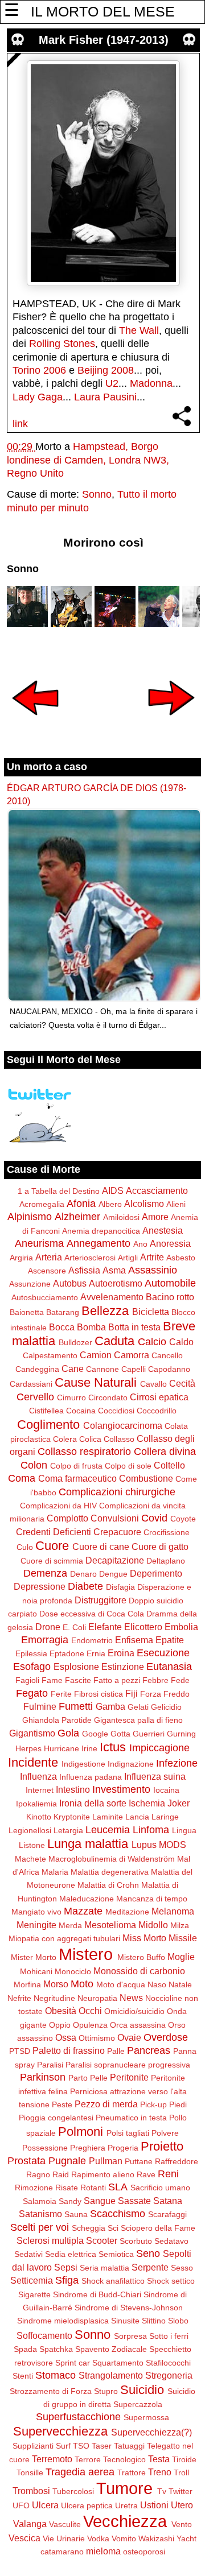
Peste (62, 2104)
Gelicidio (166, 1707)
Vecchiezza (125, 2521)
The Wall (139, 330)
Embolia (181, 1627)
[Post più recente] (35, 723)
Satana (168, 2201)
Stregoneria (169, 2375)
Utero (182, 2505)
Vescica (24, 2538)
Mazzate (83, 1911)
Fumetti (76, 1706)
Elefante (105, 1627)
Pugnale (67, 2161)
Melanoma (173, 1911)
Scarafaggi (167, 2214)
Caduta (114, 1341)
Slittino (154, 2321)
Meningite (36, 1925)
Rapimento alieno (103, 2174)
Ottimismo (97, 2038)
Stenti (23, 2376)
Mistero (86, 1954)
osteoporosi (144, 2552)
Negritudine (54, 1998)
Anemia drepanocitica (101, 1231)
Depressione (40, 1586)
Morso (56, 1984)
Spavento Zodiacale (111, 2349)
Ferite (61, 1694)
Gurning (181, 1734)
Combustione (146, 1478)
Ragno (38, 2174)
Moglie (181, 1957)
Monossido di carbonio (139, 1971)
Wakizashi (156, 2538)
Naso (157, 1984)
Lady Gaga (38, 397)
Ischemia (147, 1803)
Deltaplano (166, 1561)
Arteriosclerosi (90, 1258)
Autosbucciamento (45, 1297)
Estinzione (123, 1667)
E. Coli (74, 1627)
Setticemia (32, 2280)
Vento (182, 2524)
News (131, 1998)
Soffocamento (44, 2335)
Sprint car (73, 2363)
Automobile (170, 1283)
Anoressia (170, 1243)
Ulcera (45, 2505)
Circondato (108, 1397)
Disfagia (120, 1587)
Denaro (83, 1574)
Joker (179, 1803)
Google (95, 1734)
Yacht (186, 2538)
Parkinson (43, 2077)
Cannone (102, 1369)
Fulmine (40, 1706)
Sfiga (67, 2280)
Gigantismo (32, 1733)
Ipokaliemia (36, 1804)
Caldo (181, 1342)
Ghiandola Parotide (57, 1720)
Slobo (178, 2321)
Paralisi (50, 2065)
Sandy (70, 2201)
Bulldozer (75, 1342)
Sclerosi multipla (50, 2240)
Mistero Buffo (141, 1957)
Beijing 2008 (106, 370)
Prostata (26, 2161)
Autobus (70, 1283)
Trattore (132, 2472)
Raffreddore (177, 2161)
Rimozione (34, 2188)
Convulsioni (115, 1518)
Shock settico (171, 2281)
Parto (78, 2078)
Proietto (162, 2146)
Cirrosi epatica (159, 1397)
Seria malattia (104, 2268)
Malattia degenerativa (110, 1872)
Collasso (119, 1439)
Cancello (167, 1355)
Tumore (124, 2488)
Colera (65, 1439)
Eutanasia (169, 1667)
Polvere (165, 2133)
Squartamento (118, 2363)
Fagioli (27, 1680)
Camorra (132, 1355)
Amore (155, 1217)
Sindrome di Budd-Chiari (97, 2294)
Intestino (73, 1789)
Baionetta (27, 1312)
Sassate (134, 2201)
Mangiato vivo (36, 1912)
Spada (25, 2349)
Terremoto (52, 2459)
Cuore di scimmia (52, 1561)
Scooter (102, 2240)
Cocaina (81, 1411)
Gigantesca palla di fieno (138, 1720)
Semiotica (116, 2254)
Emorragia (45, 1640)
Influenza (38, 1776)
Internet (40, 1790)
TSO (81, 2446)
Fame (52, 1680)
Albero (110, 1204)
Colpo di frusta (76, 1466)
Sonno (97, 494)
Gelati (138, 1707)
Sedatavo (171, 2241)
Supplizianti (33, 2446)
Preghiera (88, 2148)
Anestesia (163, 1230)
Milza (180, 1925)
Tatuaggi (129, 2446)
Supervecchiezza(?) (151, 2432)
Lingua (184, 1830)
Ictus (113, 1747)
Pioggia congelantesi (56, 2118)
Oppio (60, 2025)
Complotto (67, 1518)
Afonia (81, 1204)
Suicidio (142, 2390)
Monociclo (73, 1971)
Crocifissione (167, 1532)
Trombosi (31, 2491)
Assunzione (30, 1284)
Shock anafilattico (113, 2281)
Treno (160, 2472)
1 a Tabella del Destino (59, 1191)
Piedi (178, 2104)
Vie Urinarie (64, 2538)
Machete (30, 1859)
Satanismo (40, 2214)
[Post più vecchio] (171, 723)
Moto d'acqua (121, 1984)
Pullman (106, 2161)
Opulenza (90, 2025)
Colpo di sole (128, 1466)
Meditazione (127, 1912)
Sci (113, 2228)
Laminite (108, 1817)
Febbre (155, 1680)
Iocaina (166, 1790)
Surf (63, 2446)
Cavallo (153, 1384)
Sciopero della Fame (158, 2228)
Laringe (165, 1817)
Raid (61, 2174)
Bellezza (105, 1311)
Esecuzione (163, 1653)
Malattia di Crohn (108, 1885)
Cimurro (71, 1397)
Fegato (32, 1693)
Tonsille (30, 2472)
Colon (34, 1465)
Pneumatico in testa (131, 2118)
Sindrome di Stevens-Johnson (129, 2308)
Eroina (121, 1653)
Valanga (30, 2524)
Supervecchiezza (60, 2431)
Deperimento (156, 1573)
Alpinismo (30, 1217)
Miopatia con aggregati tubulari (64, 1938)
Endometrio (92, 1640)
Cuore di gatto (160, 1547)
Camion (96, 1355)
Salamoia (40, 2201)
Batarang (63, 1312)
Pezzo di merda (106, 2104)
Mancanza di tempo (152, 1899)
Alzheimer (77, 1217)
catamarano (62, 2552)
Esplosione (76, 1667)
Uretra (126, 2505)
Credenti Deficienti (54, 1532)
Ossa (66, 2037)
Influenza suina (155, 1776)
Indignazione (131, 1764)
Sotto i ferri (169, 2336)
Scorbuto (136, 2241)
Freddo (177, 1694)
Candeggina (37, 1369)
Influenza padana (91, 1777)
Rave (146, 2174)
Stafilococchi (168, 2363)
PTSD (20, 2051)
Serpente (150, 2267)
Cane (73, 1368)
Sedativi (28, 2254)
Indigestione (83, 1764)
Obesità (61, 2011)
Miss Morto (144, 1938)
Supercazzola (138, 2404)
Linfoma (151, 1830)
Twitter (181, 2491)
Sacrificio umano (160, 2188)
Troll (181, 2472)
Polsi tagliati (128, 2133)
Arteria (49, 1257)
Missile (183, 1938)
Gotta (120, 1734)
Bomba (91, 1327)
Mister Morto (34, 1957)
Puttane (139, 2161)
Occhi (90, 2011)
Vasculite (65, 2524)
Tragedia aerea (80, 2472)
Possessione (45, 2148)
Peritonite (129, 2077)
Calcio (152, 1342)
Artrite (152, 1257)
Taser (102, 2446)
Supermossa (146, 2417)
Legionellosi (30, 1830)
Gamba (110, 1706)
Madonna (151, 383)
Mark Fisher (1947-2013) (104, 40)
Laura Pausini (105, 397)
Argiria (21, 1258)
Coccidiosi (116, 1411)
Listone (32, 1845)
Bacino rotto (170, 1297)
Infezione (177, 1763)
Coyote (183, 1519)
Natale (180, 1984)
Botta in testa (134, 1327)
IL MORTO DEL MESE (103, 11)
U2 (112, 383)
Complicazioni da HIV (58, 1506)
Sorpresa (130, 2336)
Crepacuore (117, 1532)
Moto (82, 1984)
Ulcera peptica (87, 2505)
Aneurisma (39, 1243)
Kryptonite (72, 1817)
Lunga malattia (88, 1844)
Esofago (32, 1667)
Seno (148, 2254)
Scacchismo (118, 2214)
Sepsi (66, 2267)
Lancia (137, 1817)
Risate (67, 2188)
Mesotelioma (110, 1925)
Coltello (169, 1465)
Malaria (55, 1872)
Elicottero (143, 1627)
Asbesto (181, 1258)
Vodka (98, 2538)
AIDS (113, 1190)
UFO (21, 2505)
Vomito (124, 2538)
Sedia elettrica (71, 2254)
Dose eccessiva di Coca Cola (92, 1614)
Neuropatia (97, 1998)
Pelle (99, 2078)
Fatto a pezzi (117, 1680)
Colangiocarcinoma (123, 1425)
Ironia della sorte (93, 1803)
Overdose (166, 2037)
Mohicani (36, 1971)
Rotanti (93, 2188)
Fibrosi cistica (99, 1694)
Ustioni (154, 2505)
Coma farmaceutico (77, 1478)
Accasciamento (157, 1190)
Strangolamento (111, 2375)
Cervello (35, 1397)
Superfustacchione (78, 2417)
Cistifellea (46, 1411)
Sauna (76, 2214)
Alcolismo (144, 1204)
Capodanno (169, 1369)
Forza (151, 1694)
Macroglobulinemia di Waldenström (112, 1859)
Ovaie (129, 2037)
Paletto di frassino (69, 2050)
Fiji (132, 1693)
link (20, 424)
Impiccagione (159, 1748)
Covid (154, 1518)
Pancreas (149, 2050)
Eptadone (67, 1653)
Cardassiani (31, 1384)
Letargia (68, 1830)
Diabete (85, 1586)
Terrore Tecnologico (110, 2459)
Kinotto (39, 1817)
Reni (168, 2174)
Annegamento (99, 1243)
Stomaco (56, 2375)
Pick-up (153, 2104)
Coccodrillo (157, 1411)
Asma (114, 1270)
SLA (118, 2187)
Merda (70, 1925)
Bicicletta (151, 1312)
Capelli (134, 1369)
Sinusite (125, 2321)
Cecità (182, 1383)
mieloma (103, 2551)
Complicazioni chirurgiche (117, 1492)
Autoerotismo (116, 1283)
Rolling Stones (62, 344)
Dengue (113, 1574)
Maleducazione (87, 1899)
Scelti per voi (40, 2227)
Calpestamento (50, 1355)
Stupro (106, 2391)
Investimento (121, 1789)
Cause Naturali (96, 1382)
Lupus (144, 1845)
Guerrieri (149, 1734)
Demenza (45, 1573)
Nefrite (19, 1998)
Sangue (100, 2201)
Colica (90, 1439)
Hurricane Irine (71, 1748)
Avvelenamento (112, 1297)
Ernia (96, 1653)
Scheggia (89, 2228)
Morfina (27, 1984)
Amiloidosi (121, 1217)
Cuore (52, 1546)
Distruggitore (101, 1600)
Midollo (153, 1925)
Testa (159, 2459)
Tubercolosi (73, 2491)
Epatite (170, 1640)
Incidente (33, 1762)
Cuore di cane (101, 1547)
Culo (25, 1547)
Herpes (28, 1748)
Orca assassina (138, 2025)
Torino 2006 (39, 370)
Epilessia (31, 1653)
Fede (180, 1680)
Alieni (176, 1204)
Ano (140, 1244)
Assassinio (153, 1270)
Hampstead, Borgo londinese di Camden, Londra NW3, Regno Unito (88, 460)
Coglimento (48, 1425)
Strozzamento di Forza (51, 2391)
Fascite (78, 1680)
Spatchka (56, 2349)
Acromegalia (42, 1204)
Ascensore (47, 1271)
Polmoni (81, 2131)
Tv (162, 2491)
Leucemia (108, 1830)
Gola (68, 1733)
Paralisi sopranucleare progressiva (128, 2065)
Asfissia (84, 1270)
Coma (22, 1478)
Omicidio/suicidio (134, 2011)
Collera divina (165, 1452)
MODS (173, 1845)
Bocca (62, 1327)
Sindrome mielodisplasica (63, 2321)
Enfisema (134, 1640)
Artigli (128, 1258)
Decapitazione (115, 1560)
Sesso (182, 2268)
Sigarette (34, 2294)
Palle (116, 2051)
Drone (48, 1627)
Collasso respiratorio (84, 1452)
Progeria (123, 2148)
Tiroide (184, 2459)
